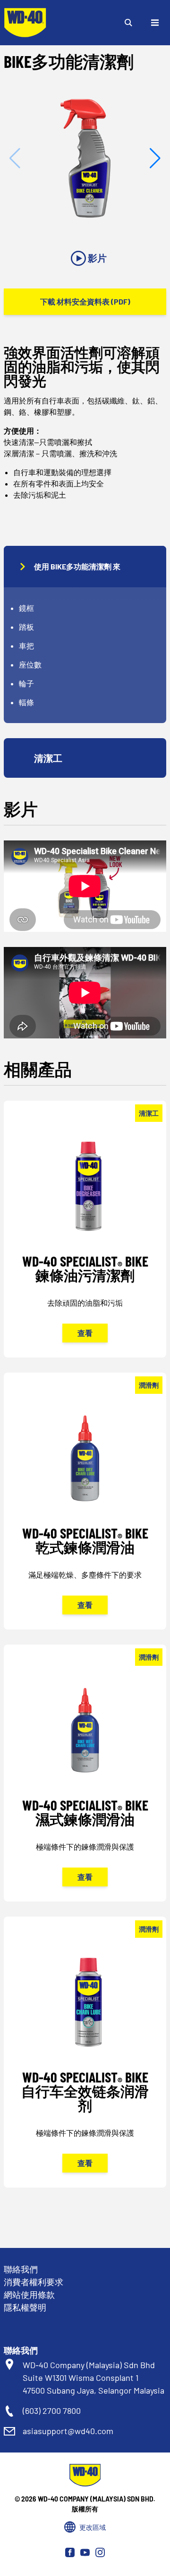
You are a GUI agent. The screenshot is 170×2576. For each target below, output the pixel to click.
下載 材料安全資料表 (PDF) (85, 301)
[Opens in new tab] (70, 2552)
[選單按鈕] (155, 23)
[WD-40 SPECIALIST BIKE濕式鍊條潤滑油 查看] (85, 1786)
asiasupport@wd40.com (68, 2431)
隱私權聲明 (25, 2307)
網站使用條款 (29, 2295)
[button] (155, 158)
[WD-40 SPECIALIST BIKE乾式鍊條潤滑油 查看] (85, 1514)
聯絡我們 (21, 2269)
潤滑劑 (149, 1385)
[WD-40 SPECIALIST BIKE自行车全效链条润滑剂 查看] (85, 2065)
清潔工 (149, 1113)
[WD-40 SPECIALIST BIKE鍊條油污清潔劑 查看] (85, 1242)
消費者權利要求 (34, 2282)
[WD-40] (25, 23)
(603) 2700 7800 (52, 2411)
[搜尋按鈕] (128, 23)
